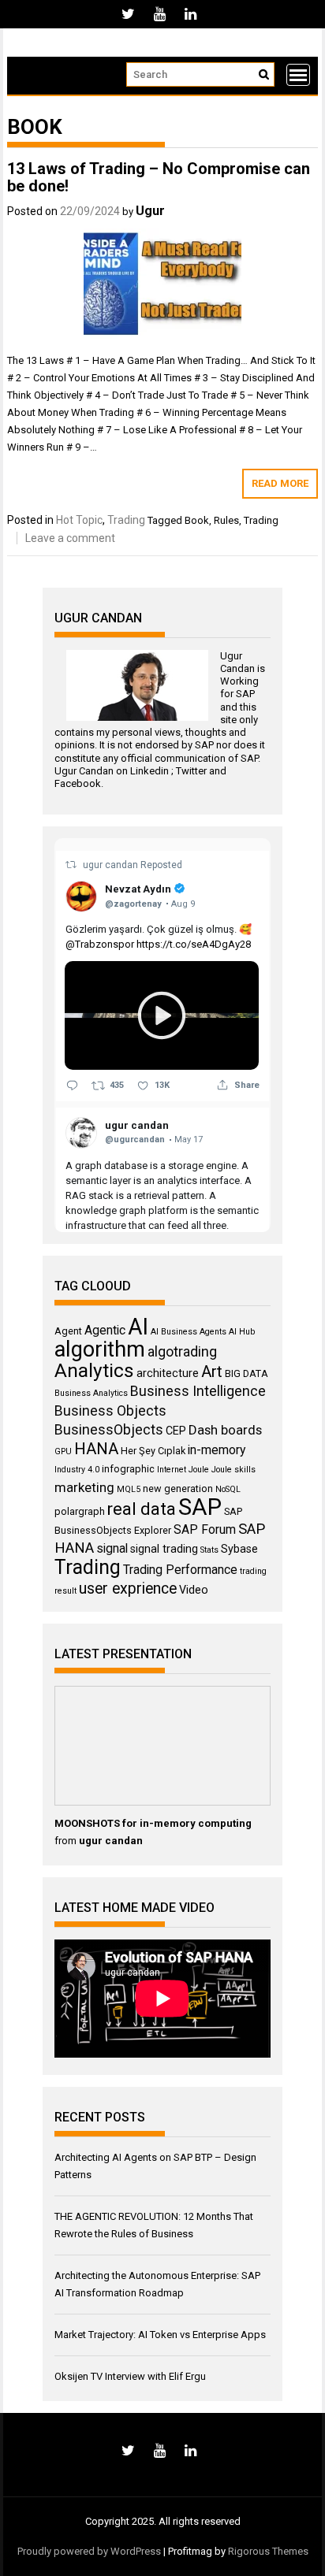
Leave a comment (70, 538)
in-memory (217, 1450)
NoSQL (228, 1489)
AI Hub (242, 1332)
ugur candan (112, 865)
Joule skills (233, 1470)
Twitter (191, 771)
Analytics (94, 1370)
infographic (128, 1469)
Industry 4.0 (77, 1470)
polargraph (80, 1511)
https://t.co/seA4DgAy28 (194, 944)
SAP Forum (205, 1529)
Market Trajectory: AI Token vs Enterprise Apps (160, 2335)
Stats (209, 1550)
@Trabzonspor (100, 944)
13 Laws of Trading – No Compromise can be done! (159, 177)
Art (212, 1372)
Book (197, 520)
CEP (176, 1431)
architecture (168, 1373)
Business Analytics (91, 1393)
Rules (226, 520)
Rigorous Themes (268, 2551)
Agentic (105, 1330)
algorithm (100, 1349)
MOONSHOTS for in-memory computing (153, 1823)
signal (112, 1548)
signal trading (164, 1549)
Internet (172, 1470)
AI (138, 1327)
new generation (178, 1488)
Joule (199, 1470)
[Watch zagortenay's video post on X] (162, 1015)
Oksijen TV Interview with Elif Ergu (130, 2376)
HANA (96, 1449)
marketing (84, 1487)
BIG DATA (247, 1373)
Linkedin (149, 771)
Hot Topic (79, 520)
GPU (63, 1451)
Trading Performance (180, 1570)
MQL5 (129, 1489)
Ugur (150, 211)
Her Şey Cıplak (153, 1451)
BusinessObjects (109, 1430)
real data (142, 1509)
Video (194, 1590)
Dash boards (225, 1430)
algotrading (182, 1352)
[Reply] (72, 1086)
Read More (280, 483)
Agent (68, 1331)
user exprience (128, 1589)
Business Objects (110, 1411)
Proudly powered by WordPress (89, 2551)
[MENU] (298, 75)
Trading (126, 520)
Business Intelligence (198, 1391)
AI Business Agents (189, 1332)
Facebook (78, 783)
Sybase (239, 1549)
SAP (245, 694)
